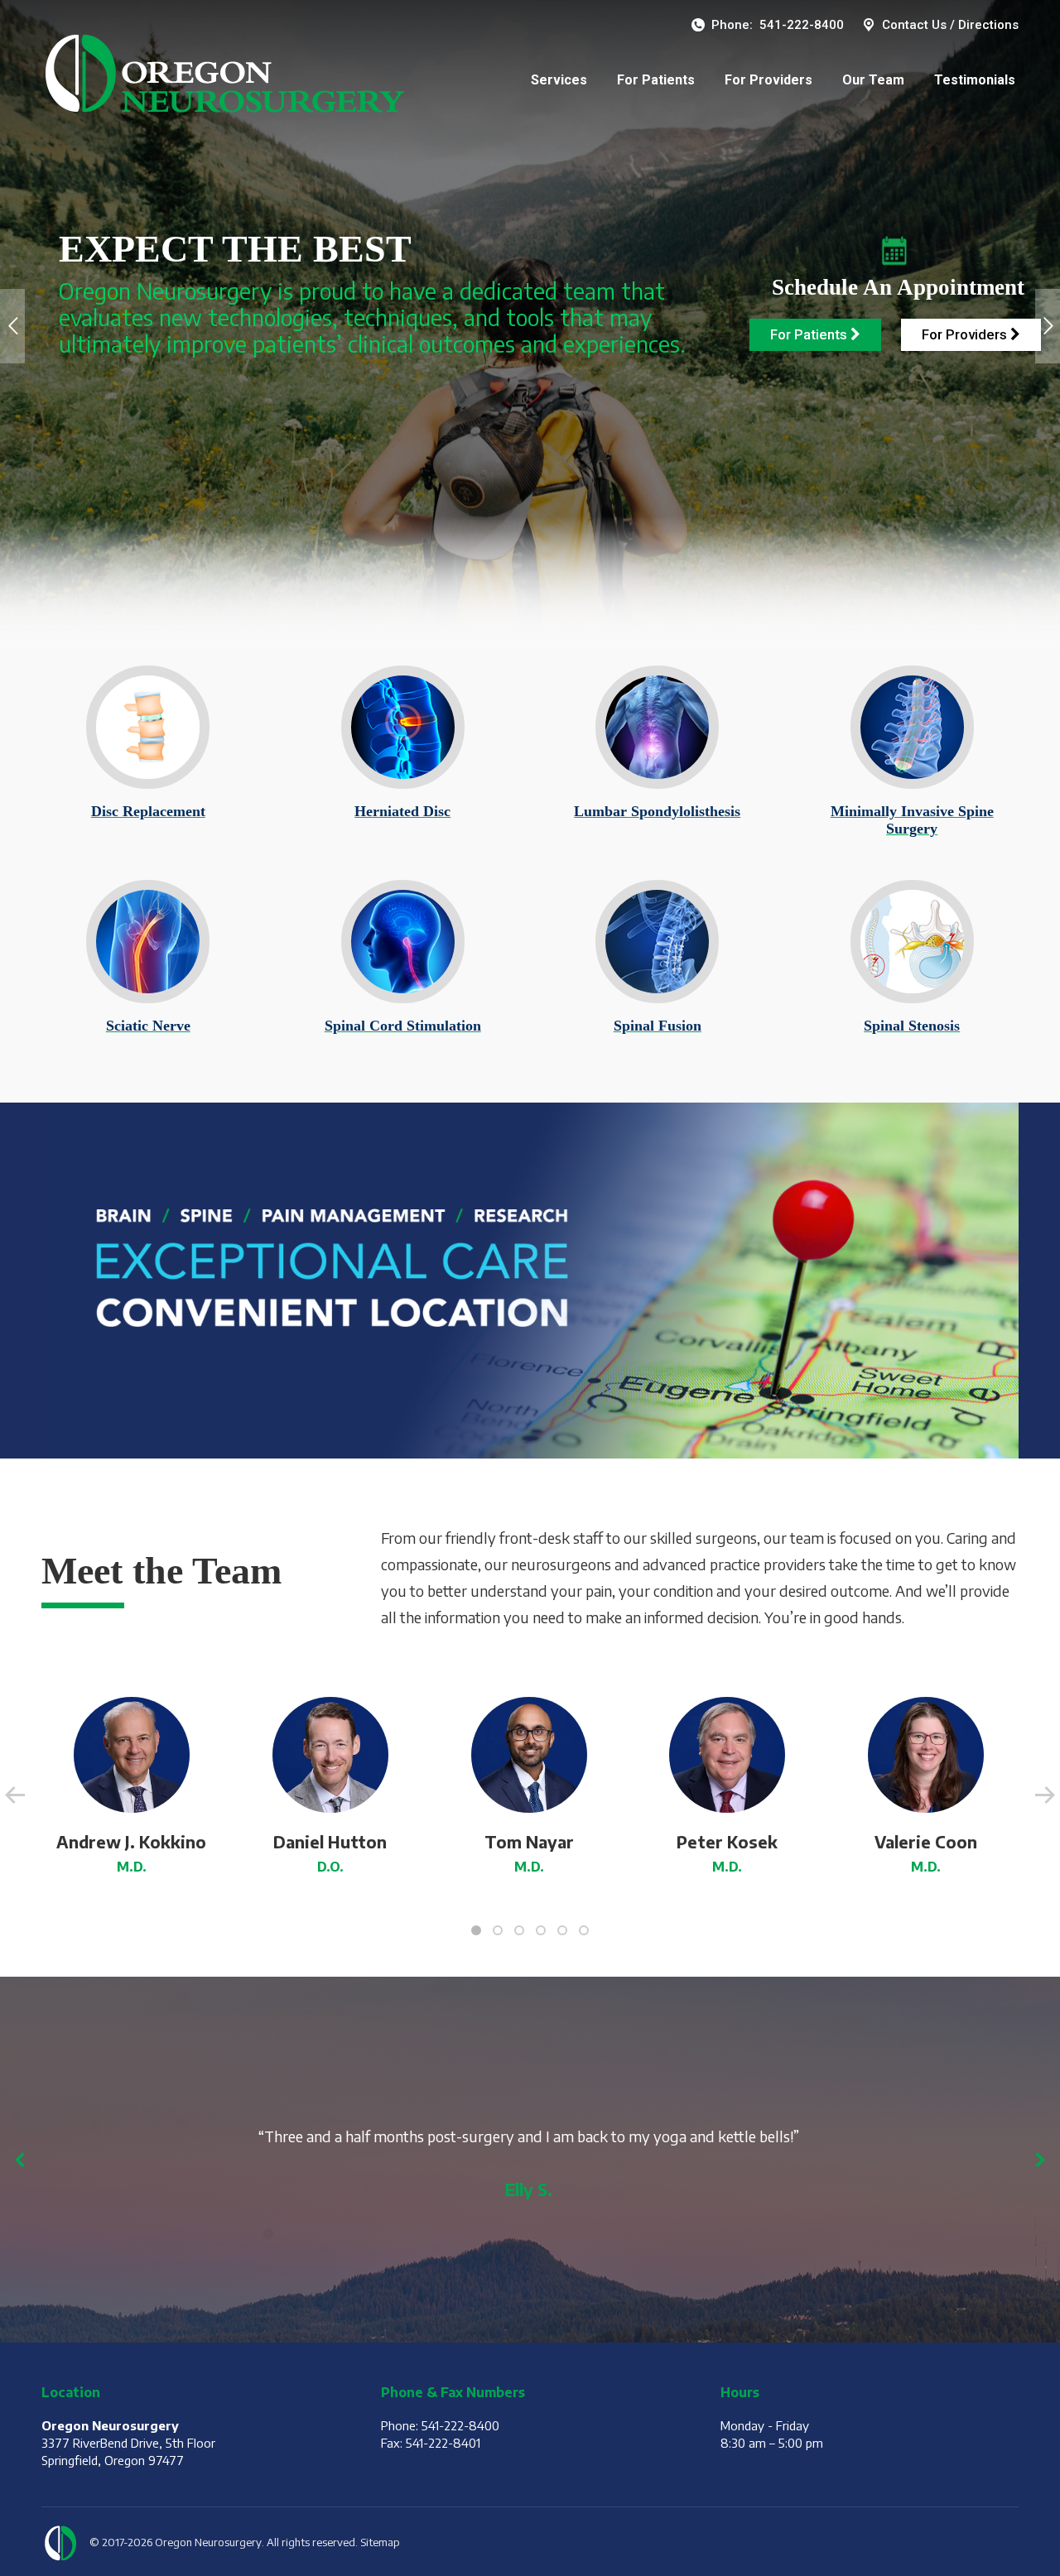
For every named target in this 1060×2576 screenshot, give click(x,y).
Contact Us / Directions (950, 25)
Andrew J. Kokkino (131, 1841)
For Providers (966, 334)
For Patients (810, 334)
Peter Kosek (727, 1841)
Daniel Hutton (330, 1841)
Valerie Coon (926, 1841)
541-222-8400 (802, 25)
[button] (476, 1930)
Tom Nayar (529, 1841)
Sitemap (380, 2542)
